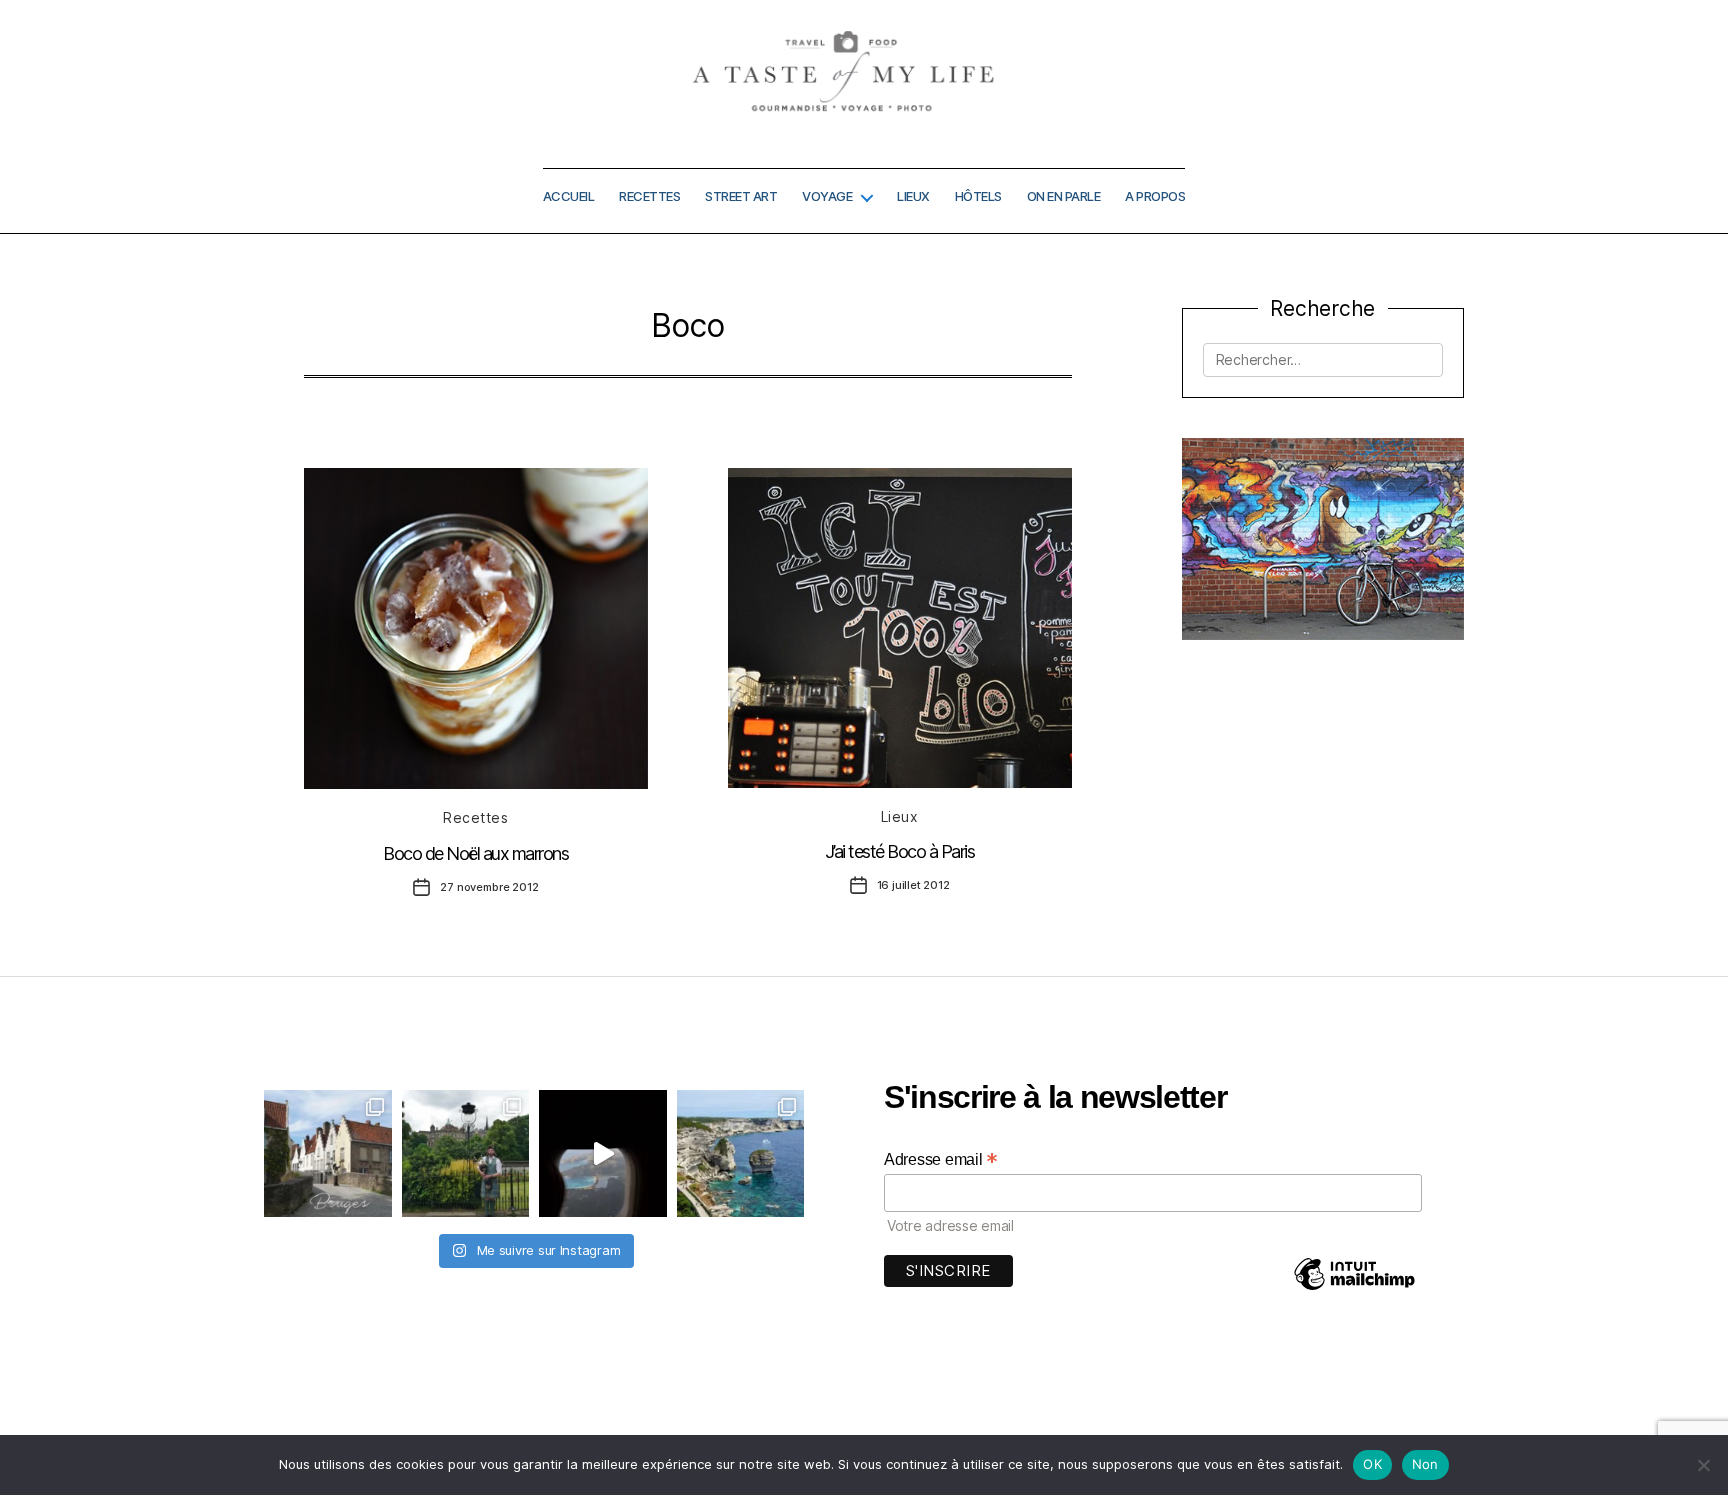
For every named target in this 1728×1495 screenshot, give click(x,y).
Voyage (827, 196)
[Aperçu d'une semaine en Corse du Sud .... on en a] (603, 1154)
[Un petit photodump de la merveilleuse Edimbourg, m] (466, 1154)
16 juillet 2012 (913, 885)
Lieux (913, 196)
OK (1372, 1464)
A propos (1155, 196)
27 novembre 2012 (489, 887)
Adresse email (941, 1159)
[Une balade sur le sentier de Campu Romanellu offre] (741, 1154)
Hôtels (978, 196)
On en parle (1064, 196)
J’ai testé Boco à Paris (900, 851)
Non (1425, 1464)
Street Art (741, 196)
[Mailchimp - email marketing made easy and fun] (1354, 1288)
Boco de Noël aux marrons (475, 853)
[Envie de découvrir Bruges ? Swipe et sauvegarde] (328, 1154)
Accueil (569, 196)
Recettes (649, 196)
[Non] (1703, 1465)
